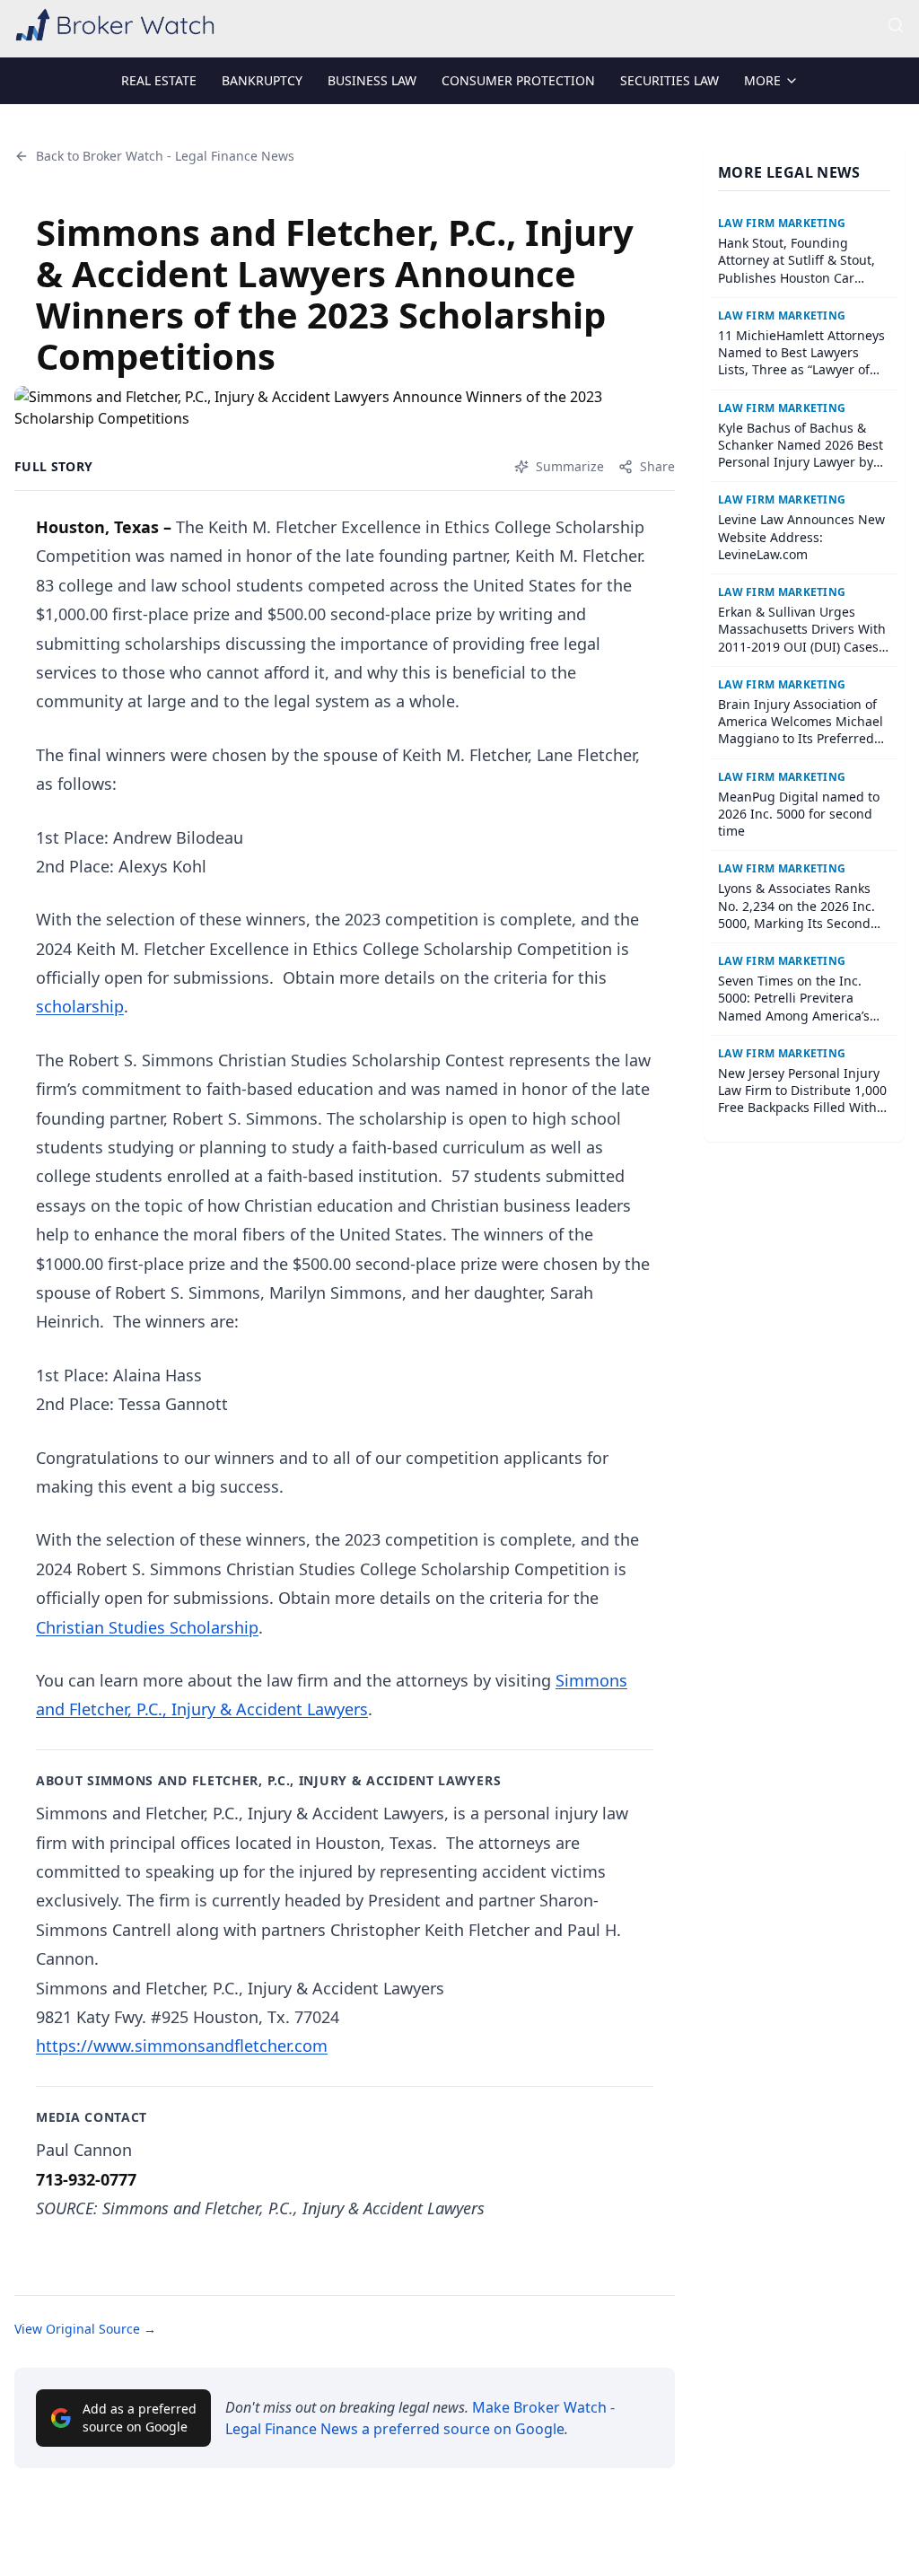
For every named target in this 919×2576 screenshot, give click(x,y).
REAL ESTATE (159, 80)
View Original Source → (85, 2329)
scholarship (80, 1006)
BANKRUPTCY (262, 80)
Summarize (570, 466)
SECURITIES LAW (670, 80)
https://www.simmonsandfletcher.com (182, 2046)
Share (657, 466)
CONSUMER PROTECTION (518, 80)
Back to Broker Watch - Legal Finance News (165, 156)
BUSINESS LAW (372, 80)
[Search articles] (896, 25)
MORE (762, 80)
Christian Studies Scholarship (147, 1627)
